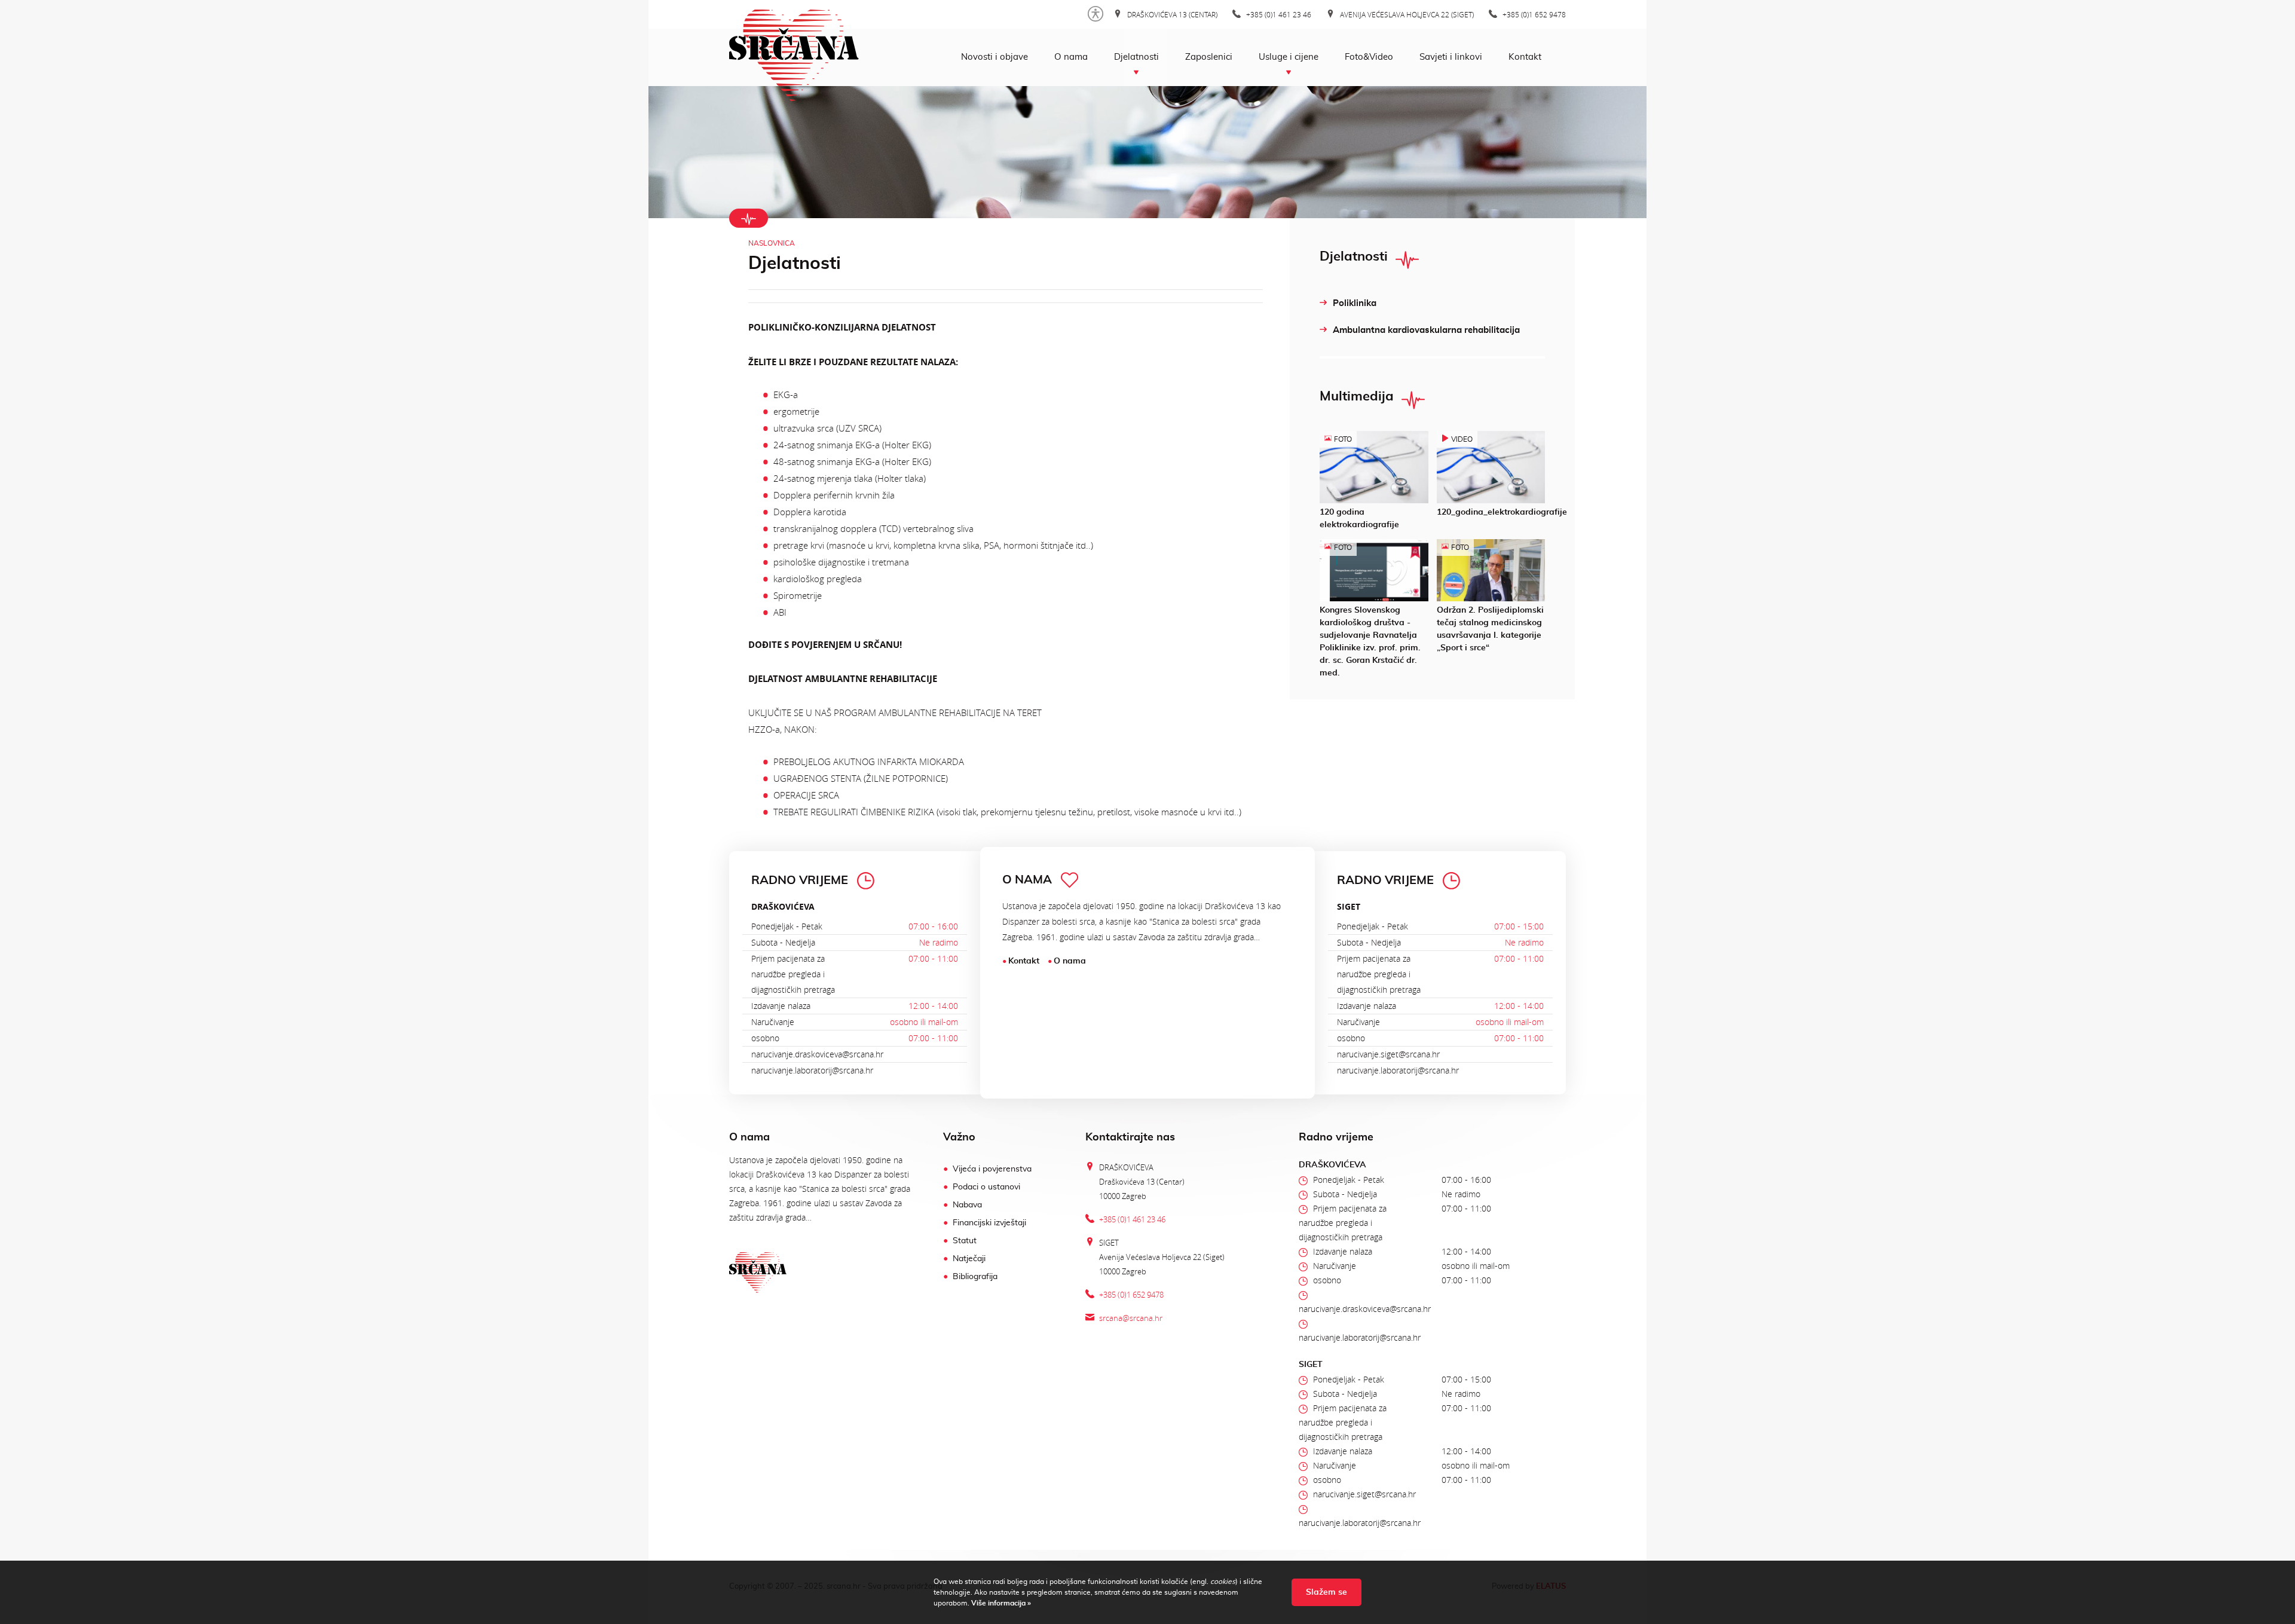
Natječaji (969, 1259)
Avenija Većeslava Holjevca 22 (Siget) (1406, 14)
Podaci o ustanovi (986, 1187)
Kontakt (1525, 57)
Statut (965, 1241)
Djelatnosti (1136, 57)
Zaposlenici (1209, 57)
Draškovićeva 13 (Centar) (1171, 14)
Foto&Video (1369, 57)
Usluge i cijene (1289, 57)
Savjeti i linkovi (1451, 57)
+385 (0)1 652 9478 (1533, 14)
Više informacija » (1000, 1603)
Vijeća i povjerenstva (992, 1169)
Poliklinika (1355, 303)
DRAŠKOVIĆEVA (783, 906)
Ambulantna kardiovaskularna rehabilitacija (1426, 330)
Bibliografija (975, 1277)
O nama (1071, 57)
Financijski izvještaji (989, 1223)
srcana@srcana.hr (1131, 1318)
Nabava (967, 1205)
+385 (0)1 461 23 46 (1278, 14)
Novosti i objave (994, 57)
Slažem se (1326, 1592)
